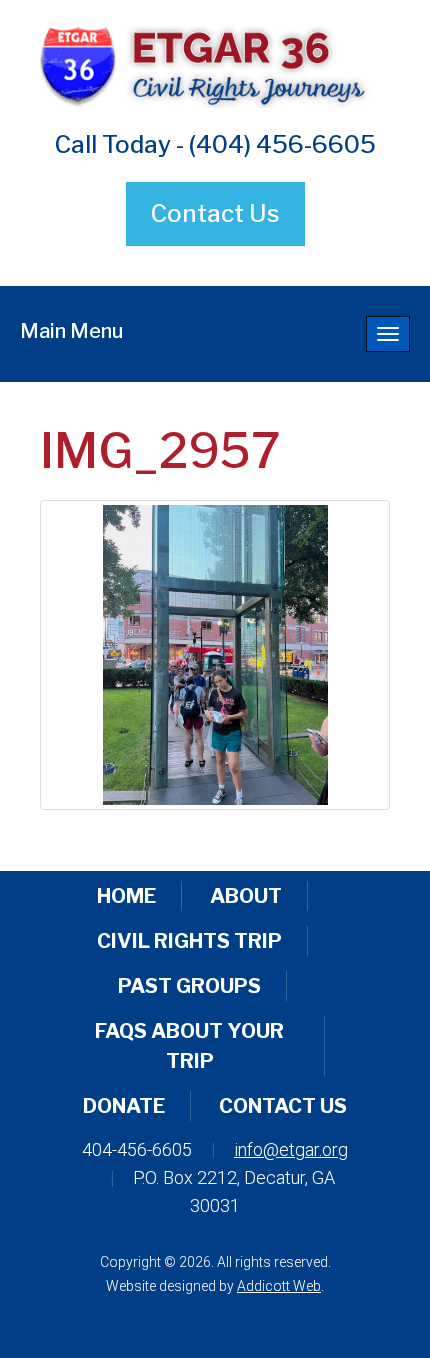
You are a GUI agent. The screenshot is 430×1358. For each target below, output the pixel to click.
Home (126, 896)
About (246, 896)
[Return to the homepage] (215, 64)
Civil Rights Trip (189, 941)
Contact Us (215, 213)
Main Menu (71, 331)
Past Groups (189, 986)
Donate (124, 1106)
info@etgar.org (291, 1149)
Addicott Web (279, 1286)
